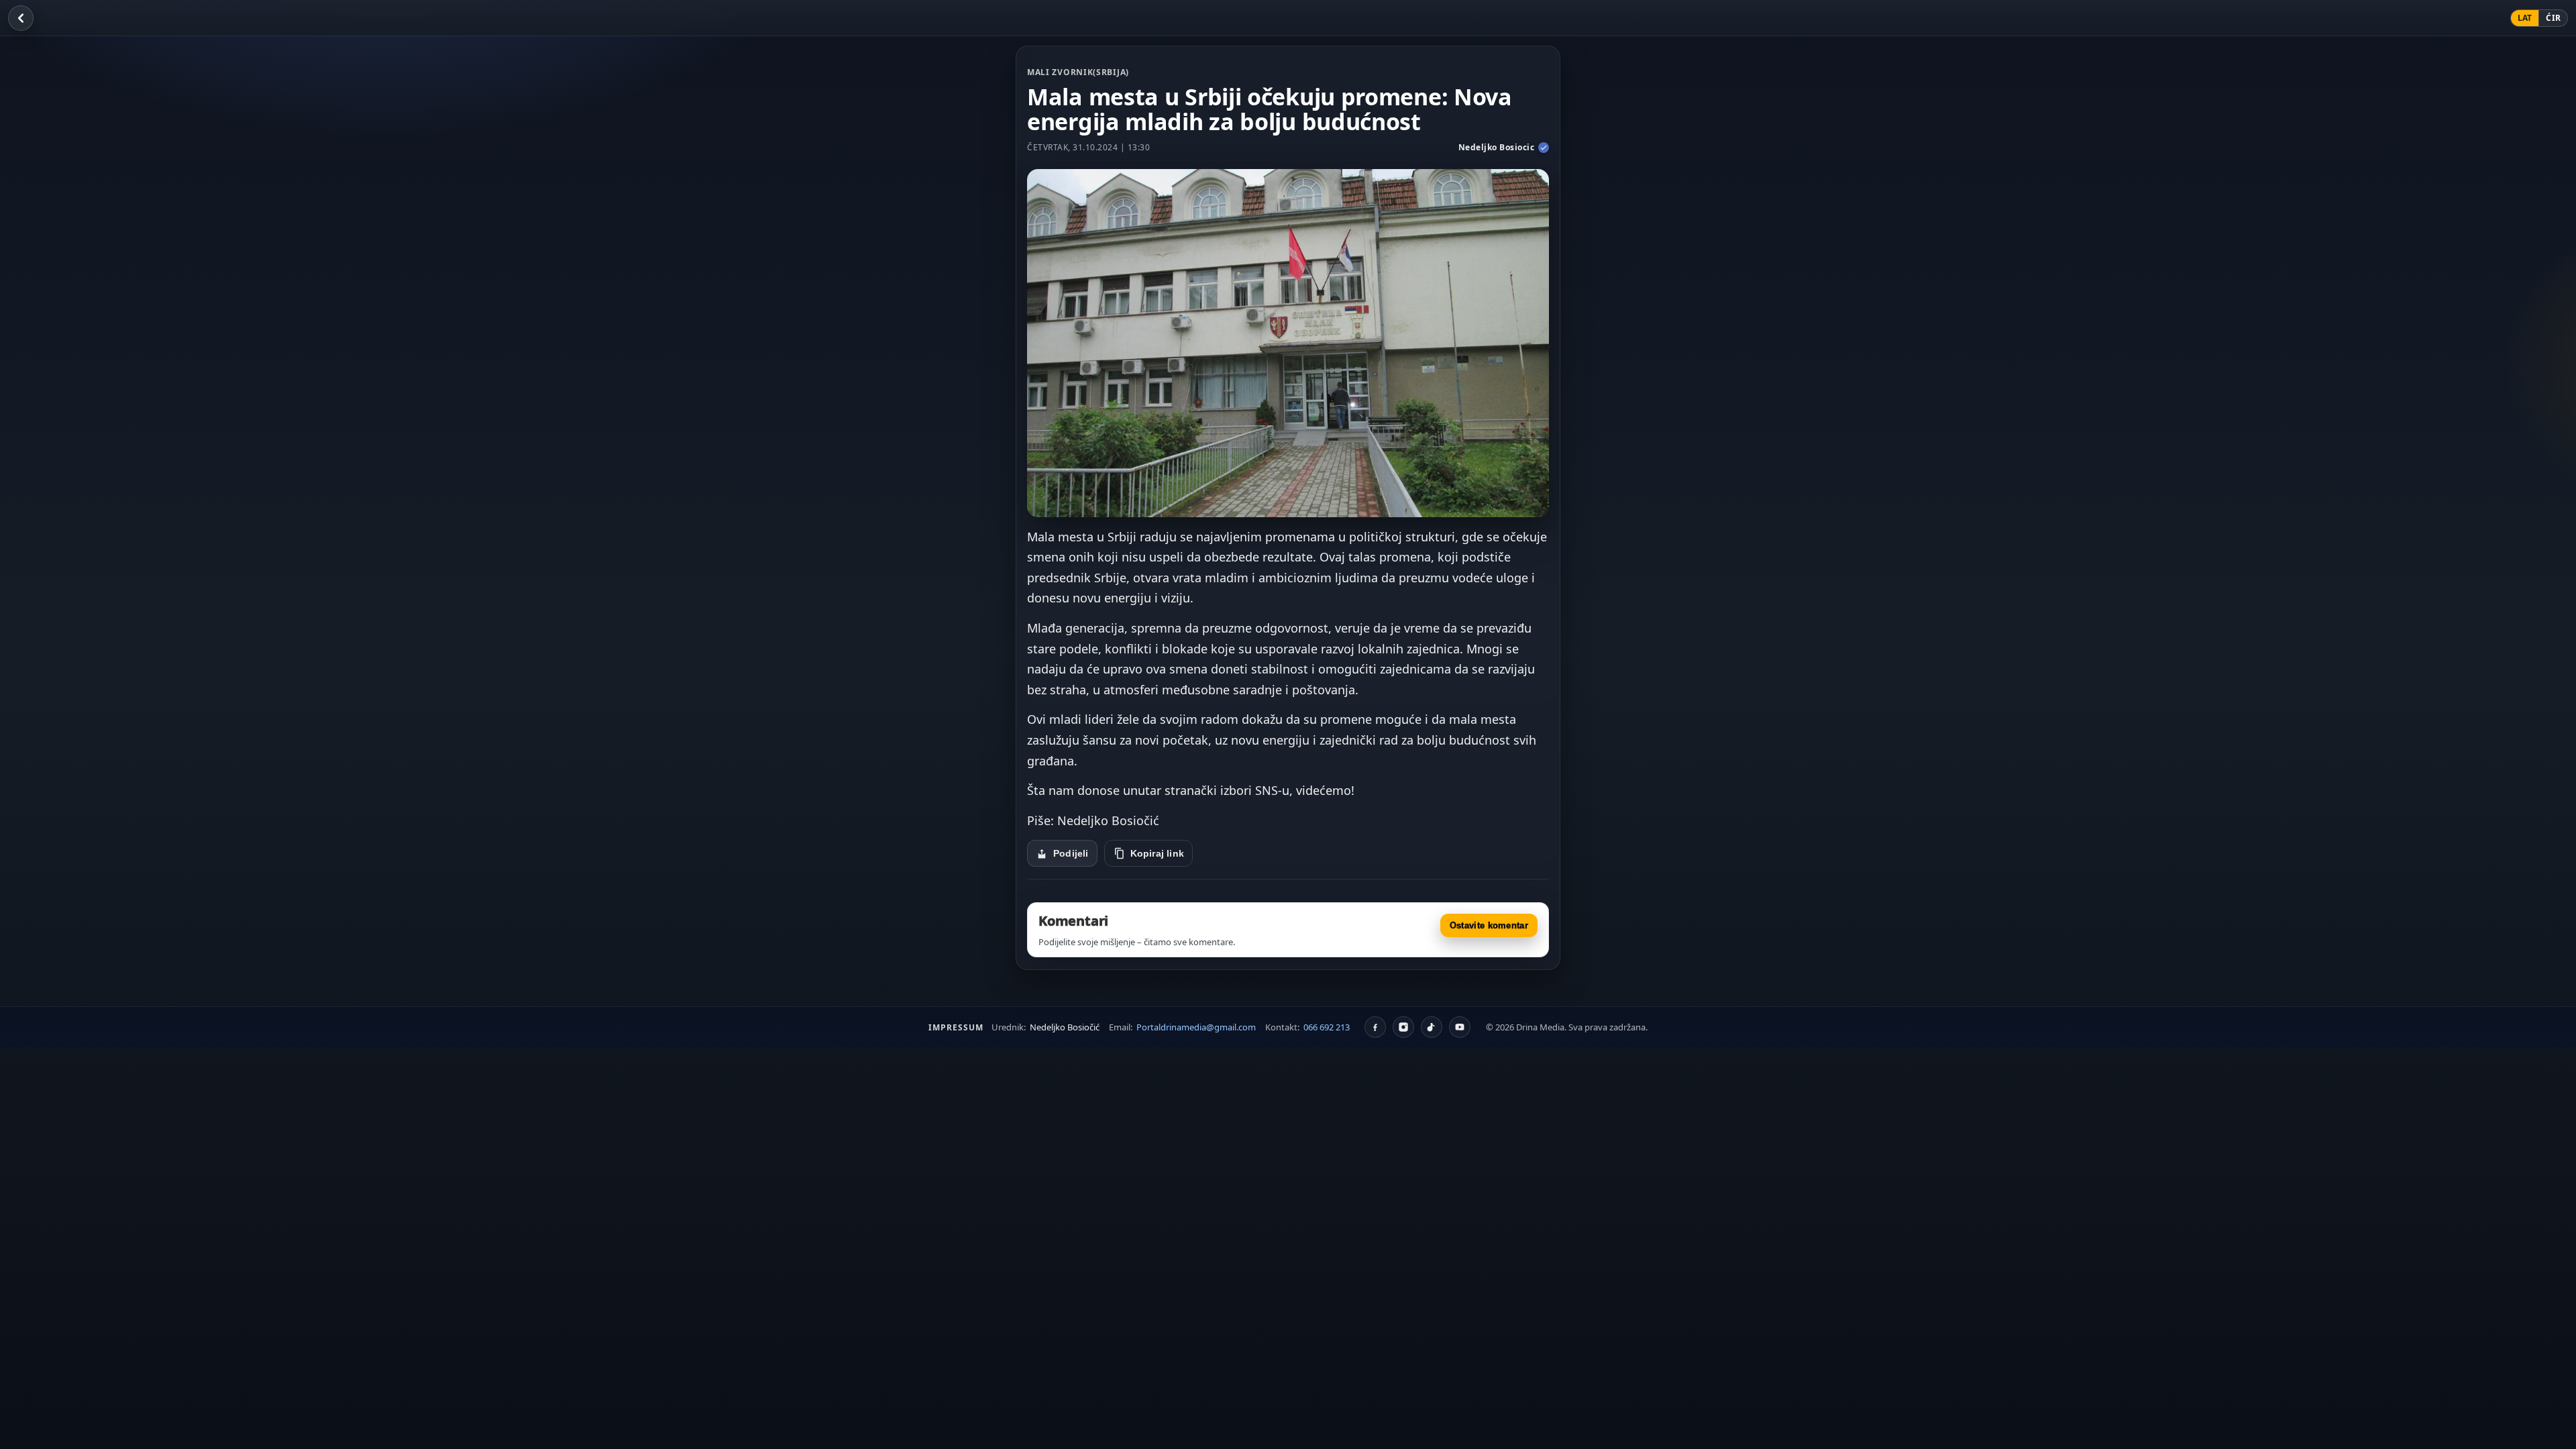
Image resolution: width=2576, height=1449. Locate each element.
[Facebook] (1375, 1027)
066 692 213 (1327, 1027)
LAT (2525, 18)
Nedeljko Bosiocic (1497, 147)
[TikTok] (1432, 1027)
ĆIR (2553, 18)
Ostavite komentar (1489, 925)
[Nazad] (21, 18)
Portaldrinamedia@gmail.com (1196, 1027)
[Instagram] (1403, 1027)
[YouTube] (1460, 1027)
